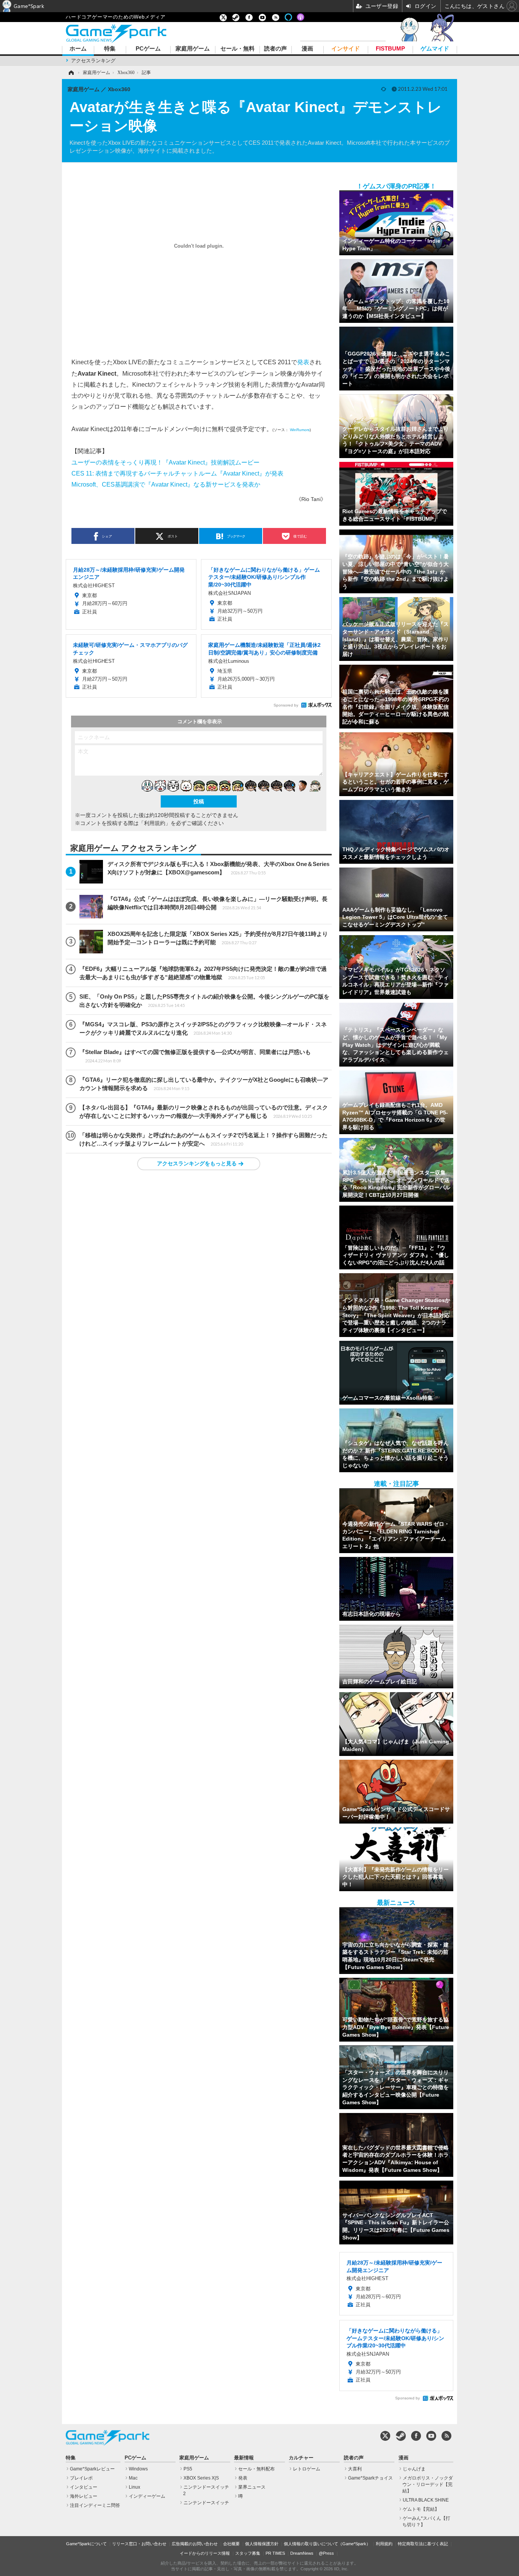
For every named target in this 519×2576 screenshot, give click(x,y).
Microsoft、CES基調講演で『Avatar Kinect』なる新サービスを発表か (166, 484)
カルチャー (301, 2458)
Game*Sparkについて (86, 2544)
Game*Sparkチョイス (370, 2478)
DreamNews (302, 2553)
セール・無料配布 (256, 2469)
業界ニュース (252, 2487)
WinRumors (300, 430)
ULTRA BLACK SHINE (426, 2500)
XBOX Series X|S (201, 2478)
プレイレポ (81, 2478)
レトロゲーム (307, 2469)
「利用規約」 (155, 823)
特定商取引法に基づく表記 (423, 2544)
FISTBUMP (390, 49)
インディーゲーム (147, 2496)
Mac (133, 2478)
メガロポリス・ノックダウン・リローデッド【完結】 (428, 2484)
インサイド (346, 49)
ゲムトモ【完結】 (421, 2509)
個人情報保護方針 (262, 2544)
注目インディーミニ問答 (95, 2505)
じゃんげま (414, 2469)
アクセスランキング (93, 61)
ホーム (78, 49)
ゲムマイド (435, 49)
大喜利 (355, 2469)
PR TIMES (275, 2553)
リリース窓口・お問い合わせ (139, 2544)
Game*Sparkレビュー (92, 2469)
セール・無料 (237, 49)
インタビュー (84, 2487)
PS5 (188, 2469)
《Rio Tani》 (311, 499)
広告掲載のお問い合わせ (195, 2544)
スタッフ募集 (248, 2553)
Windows (138, 2469)
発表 (303, 362)
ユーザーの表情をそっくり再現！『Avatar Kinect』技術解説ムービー (165, 462)
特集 (110, 49)
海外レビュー (84, 2496)
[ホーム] (71, 73)
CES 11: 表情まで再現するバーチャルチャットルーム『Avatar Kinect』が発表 (177, 473)
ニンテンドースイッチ (206, 2503)
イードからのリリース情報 (205, 2553)
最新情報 (244, 2458)
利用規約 (384, 2544)
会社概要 (231, 2544)
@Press (326, 2553)
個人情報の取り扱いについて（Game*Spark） (327, 2544)
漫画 (307, 49)
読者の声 (275, 49)
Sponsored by (286, 705)
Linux (134, 2487)
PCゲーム (148, 49)
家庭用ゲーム (193, 49)
